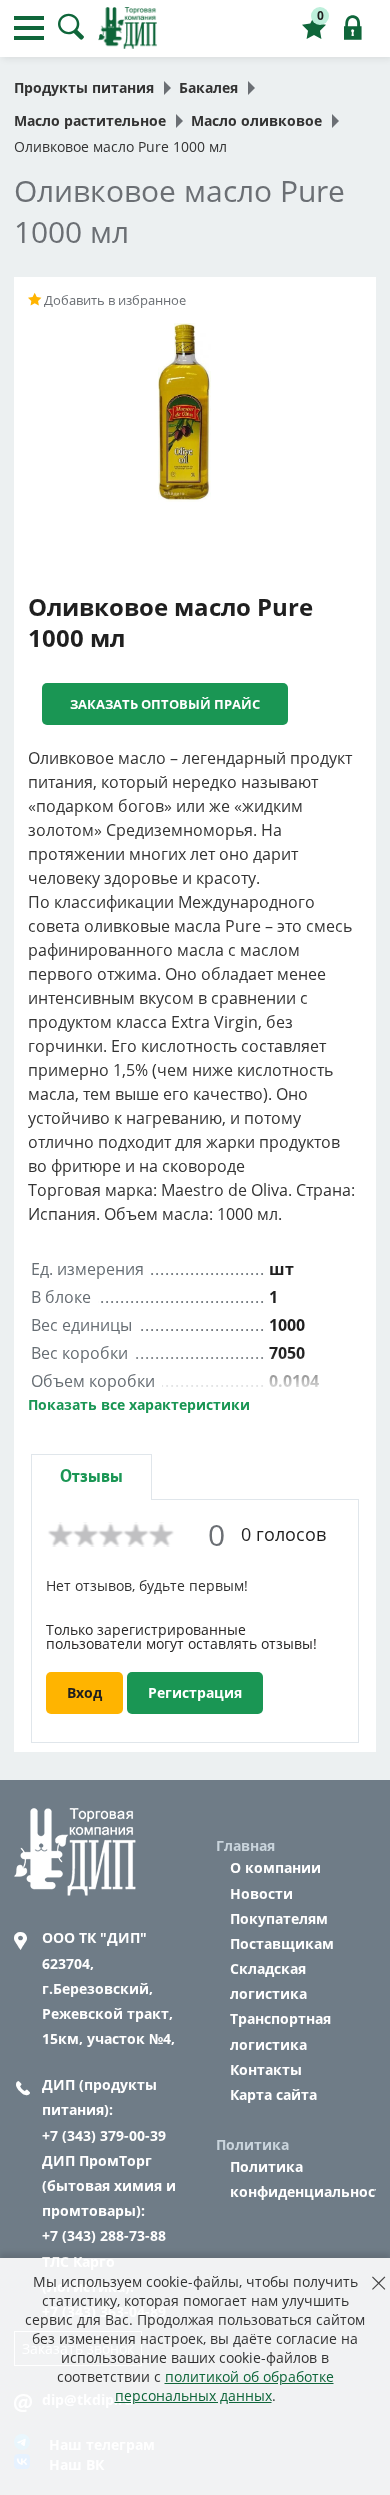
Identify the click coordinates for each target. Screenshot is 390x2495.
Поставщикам (282, 1943)
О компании (275, 1867)
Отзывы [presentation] (91, 1476)
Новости (261, 1893)
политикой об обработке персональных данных (224, 2386)
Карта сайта (273, 2094)
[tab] (91, 1476)
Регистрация (195, 1692)
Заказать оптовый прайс (165, 704)
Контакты (266, 2069)
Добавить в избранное (113, 300)
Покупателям (279, 1918)
